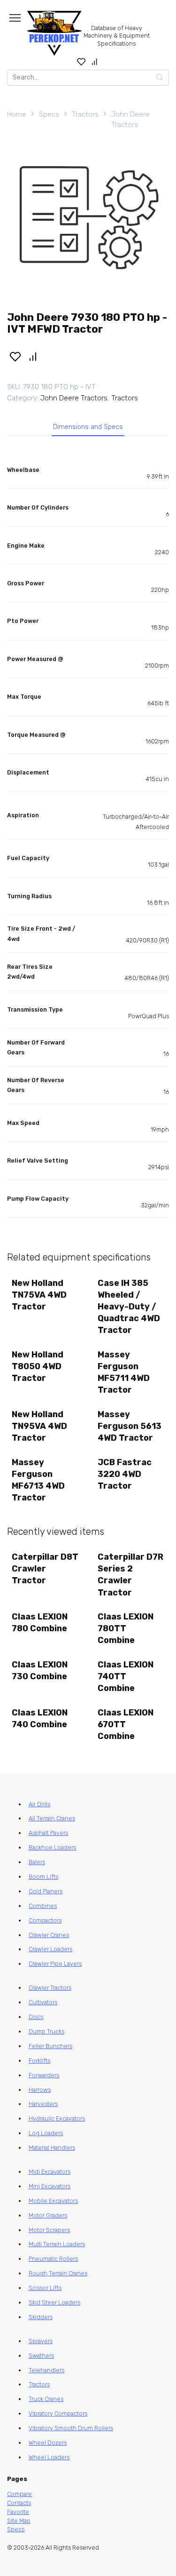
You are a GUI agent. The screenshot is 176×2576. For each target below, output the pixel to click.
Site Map (19, 2521)
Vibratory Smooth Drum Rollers (71, 2428)
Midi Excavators (50, 2172)
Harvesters (43, 2104)
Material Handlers (52, 2148)
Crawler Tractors (50, 1988)
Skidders (41, 2317)
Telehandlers (46, 2370)
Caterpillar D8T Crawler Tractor (45, 1569)
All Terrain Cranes (52, 1818)
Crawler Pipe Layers (55, 1964)
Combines (43, 1906)
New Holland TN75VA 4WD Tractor (39, 1295)
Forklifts (39, 2061)
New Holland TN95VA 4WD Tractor (39, 1426)
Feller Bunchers (50, 2046)
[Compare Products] (95, 62)
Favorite (18, 2512)
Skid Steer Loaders (54, 2302)
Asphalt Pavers (48, 1833)
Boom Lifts (43, 1877)
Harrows (40, 2090)
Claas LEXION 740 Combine (40, 1719)
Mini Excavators (50, 2186)
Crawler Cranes (49, 1935)
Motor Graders (48, 2215)
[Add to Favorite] (15, 356)
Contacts (19, 2503)
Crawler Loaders (50, 1949)
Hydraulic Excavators (57, 2118)
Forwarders (44, 2075)
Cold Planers (46, 1891)
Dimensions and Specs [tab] (88, 427)
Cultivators (43, 2002)
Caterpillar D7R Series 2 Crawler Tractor (130, 1575)
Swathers (41, 2356)
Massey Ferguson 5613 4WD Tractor (130, 1426)
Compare (19, 2494)
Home (17, 114)
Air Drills (39, 1804)
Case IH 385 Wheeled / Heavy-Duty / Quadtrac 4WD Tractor (129, 1307)
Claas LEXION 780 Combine (40, 1623)
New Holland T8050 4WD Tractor (38, 1366)
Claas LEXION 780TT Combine (126, 1628)
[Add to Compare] (33, 356)
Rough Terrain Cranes (58, 2273)
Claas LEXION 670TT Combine (126, 1724)
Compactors (45, 1920)
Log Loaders (46, 2133)
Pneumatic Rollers (53, 2259)
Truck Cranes (46, 2399)
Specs (49, 114)
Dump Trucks (46, 2031)
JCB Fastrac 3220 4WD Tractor (125, 1474)
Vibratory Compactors (58, 2413)
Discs (36, 2017)
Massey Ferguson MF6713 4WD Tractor (38, 1480)
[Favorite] (81, 62)
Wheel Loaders (49, 2457)
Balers (37, 1862)
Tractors (85, 114)
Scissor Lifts (45, 2288)
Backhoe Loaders (52, 1847)
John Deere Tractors (130, 120)
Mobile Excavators (53, 2201)
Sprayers (41, 2341)
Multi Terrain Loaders (57, 2244)
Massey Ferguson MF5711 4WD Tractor (124, 1372)
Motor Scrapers (49, 2230)
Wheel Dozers (48, 2443)
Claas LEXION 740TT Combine (126, 1676)
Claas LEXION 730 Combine (40, 1671)
